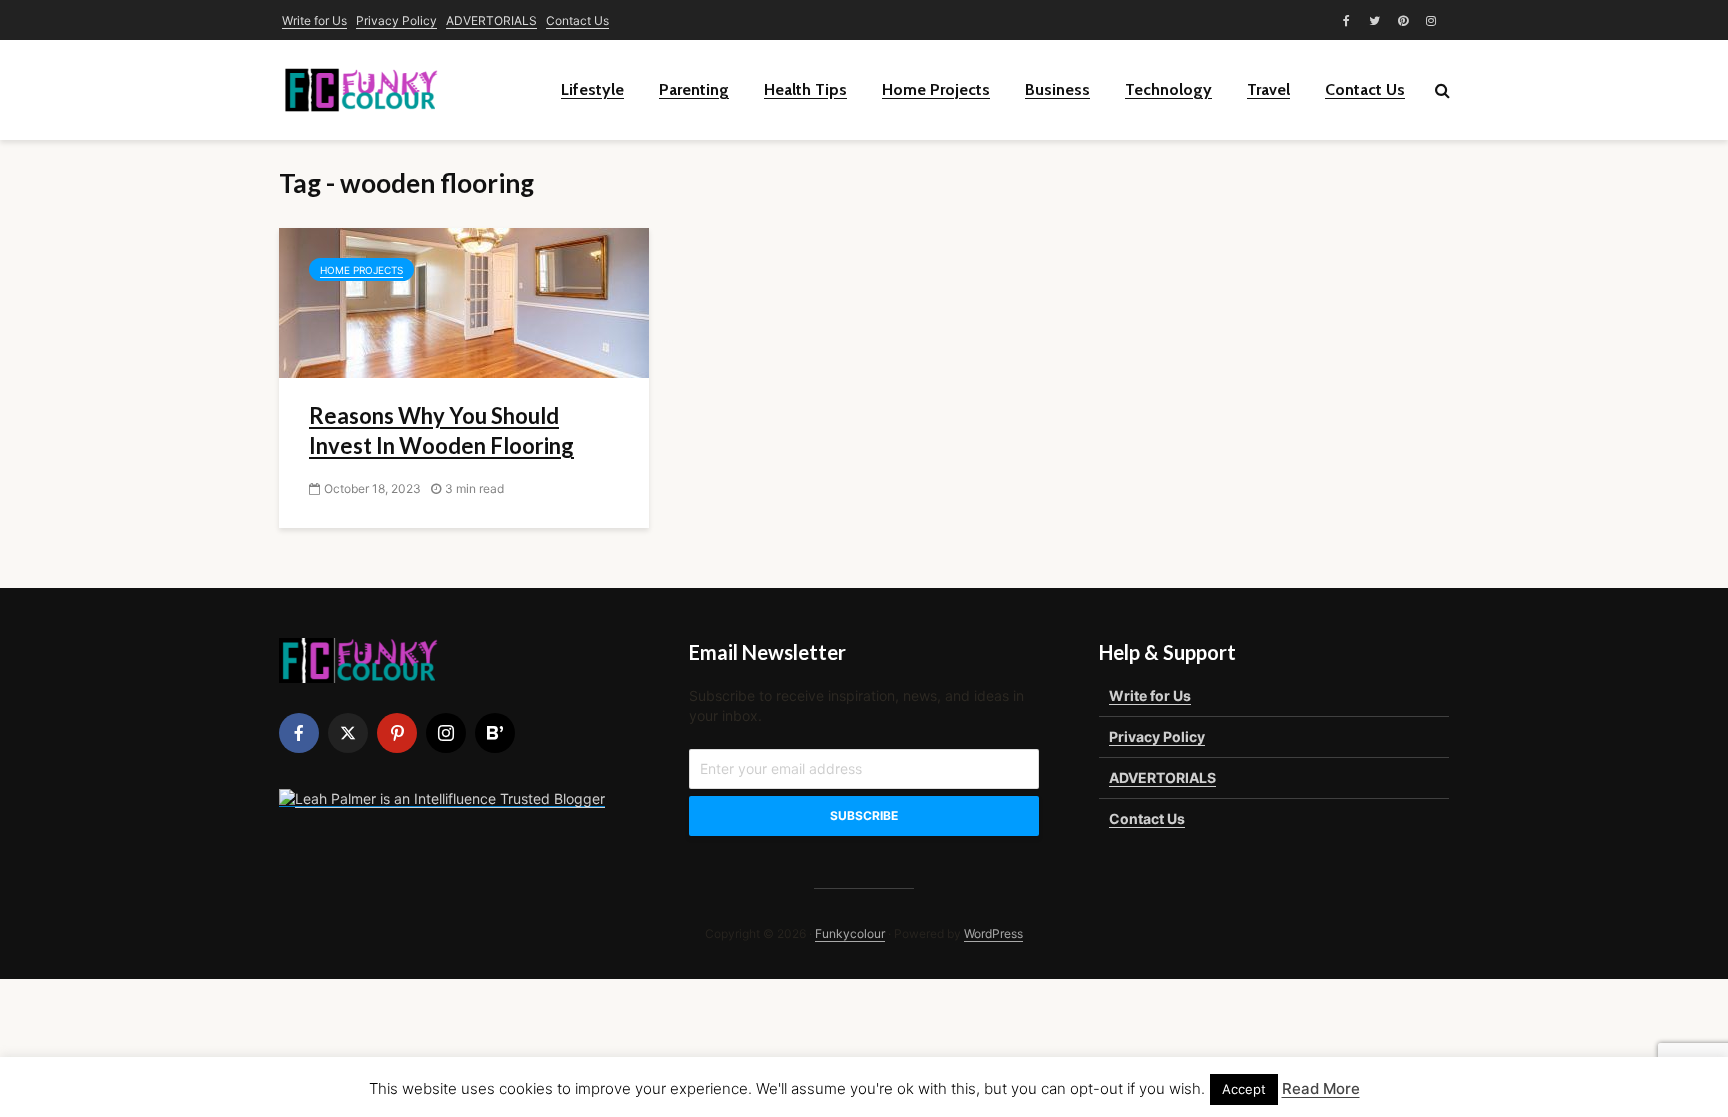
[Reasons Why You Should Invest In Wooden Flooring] (464, 301)
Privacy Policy (396, 20)
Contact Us (577, 20)
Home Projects (936, 89)
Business (1057, 89)
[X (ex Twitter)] (348, 733)
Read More (1321, 1088)
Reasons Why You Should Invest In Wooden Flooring (441, 430)
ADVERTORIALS (491, 20)
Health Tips (805, 89)
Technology (1168, 89)
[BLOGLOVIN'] (495, 733)
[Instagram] (446, 733)
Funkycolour (850, 933)
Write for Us (314, 20)
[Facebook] (299, 733)
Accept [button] (1244, 1089)
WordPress (993, 933)
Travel (1268, 89)
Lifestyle (592, 89)
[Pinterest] (397, 733)
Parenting (694, 89)
